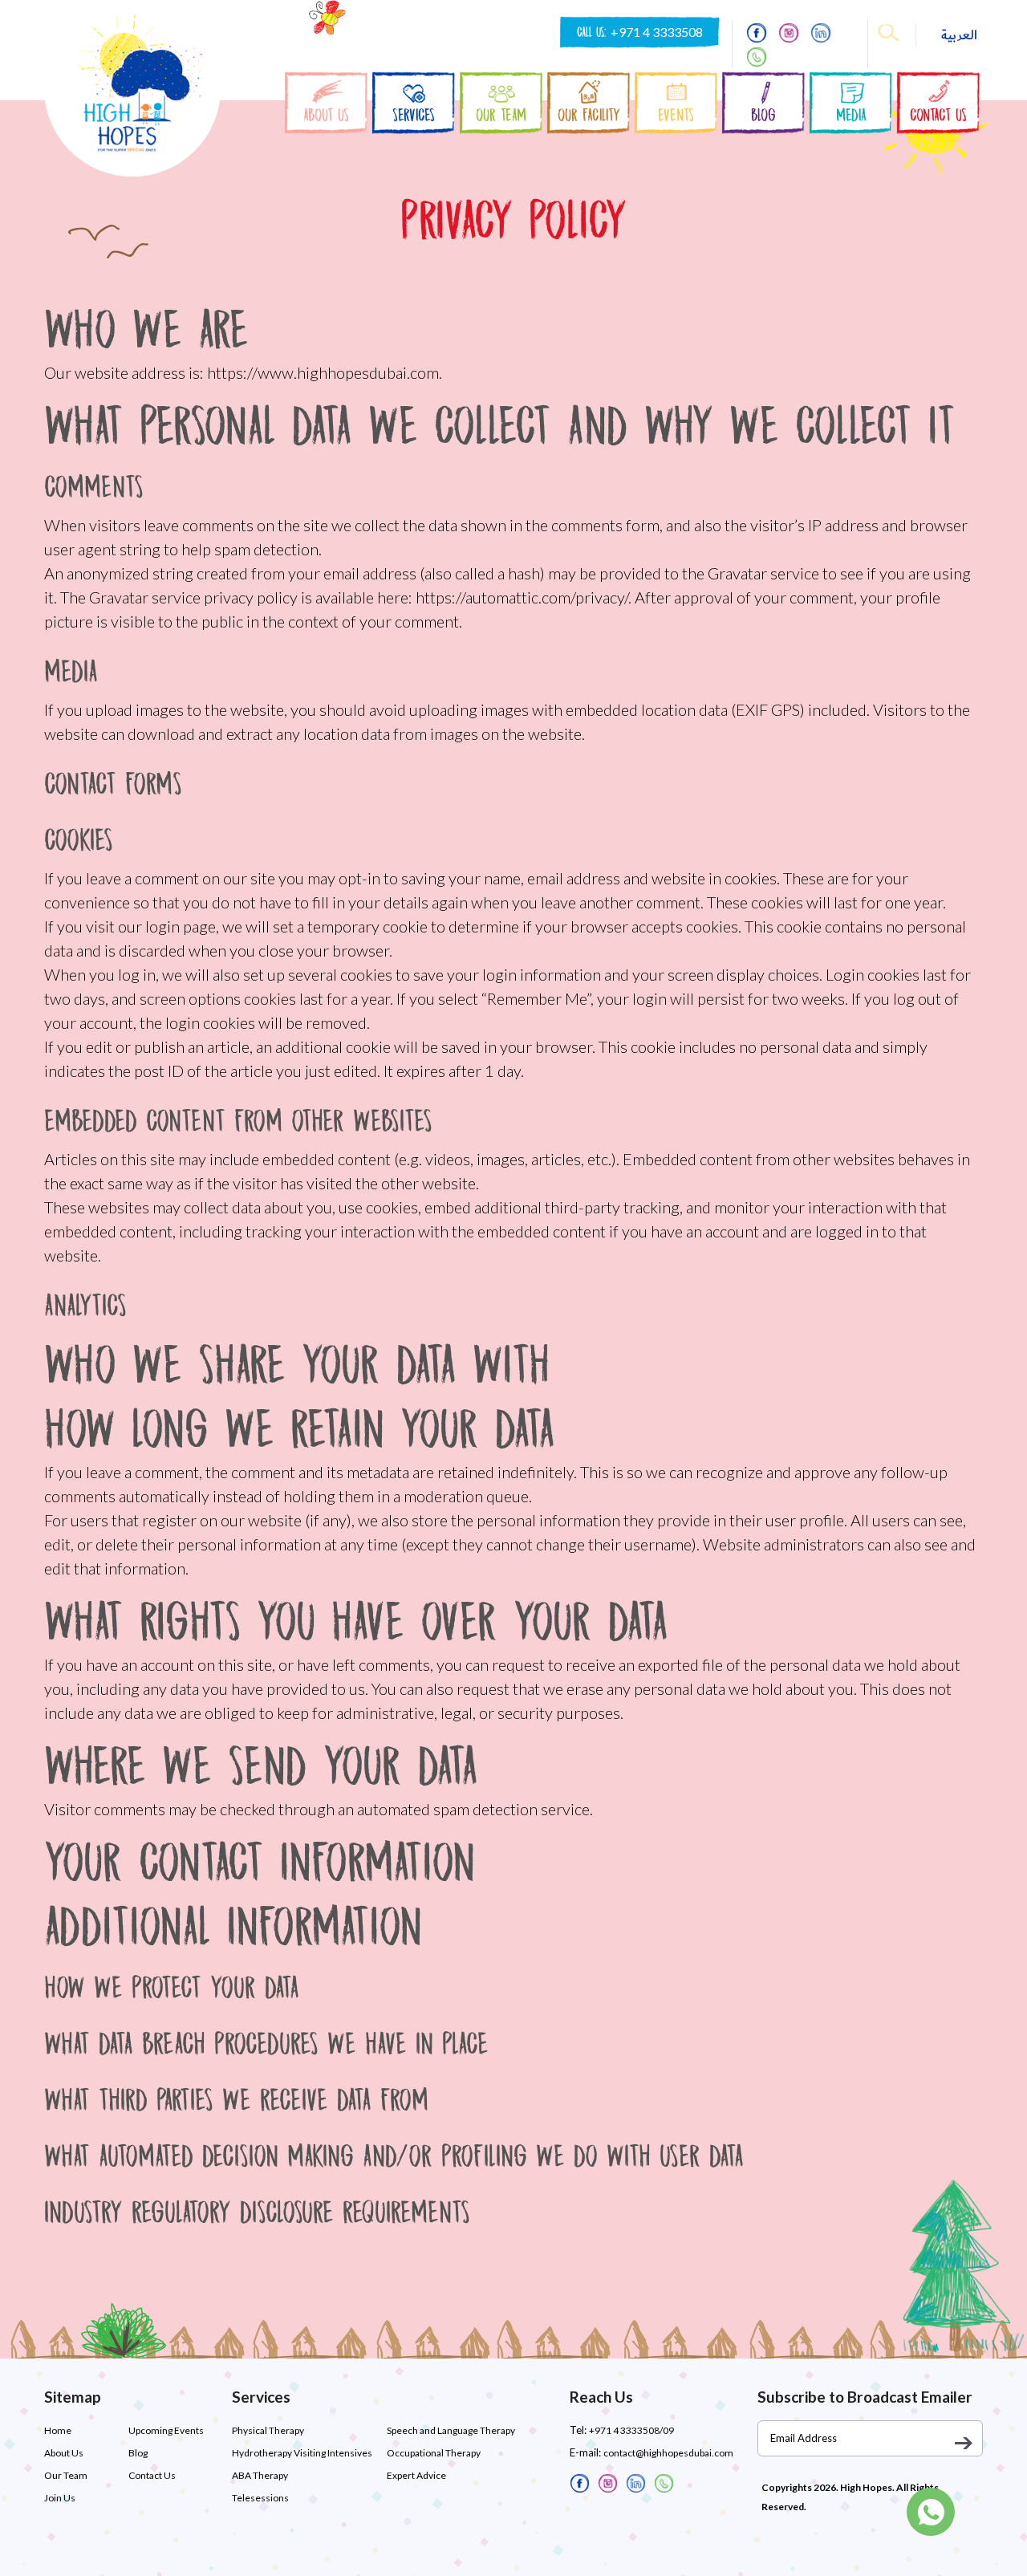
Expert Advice (416, 2475)
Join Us (60, 2498)
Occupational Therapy (434, 2453)
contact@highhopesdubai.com (668, 2453)
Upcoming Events (166, 2430)
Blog (138, 2453)
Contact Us (152, 2475)
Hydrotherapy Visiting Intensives (302, 2453)
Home (58, 2430)
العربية (959, 35)
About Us (64, 2453)
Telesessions (260, 2498)
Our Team (66, 2475)
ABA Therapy (260, 2475)
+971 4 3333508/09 (631, 2430)
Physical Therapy (268, 2430)
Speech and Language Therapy (451, 2430)
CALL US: (640, 32)
